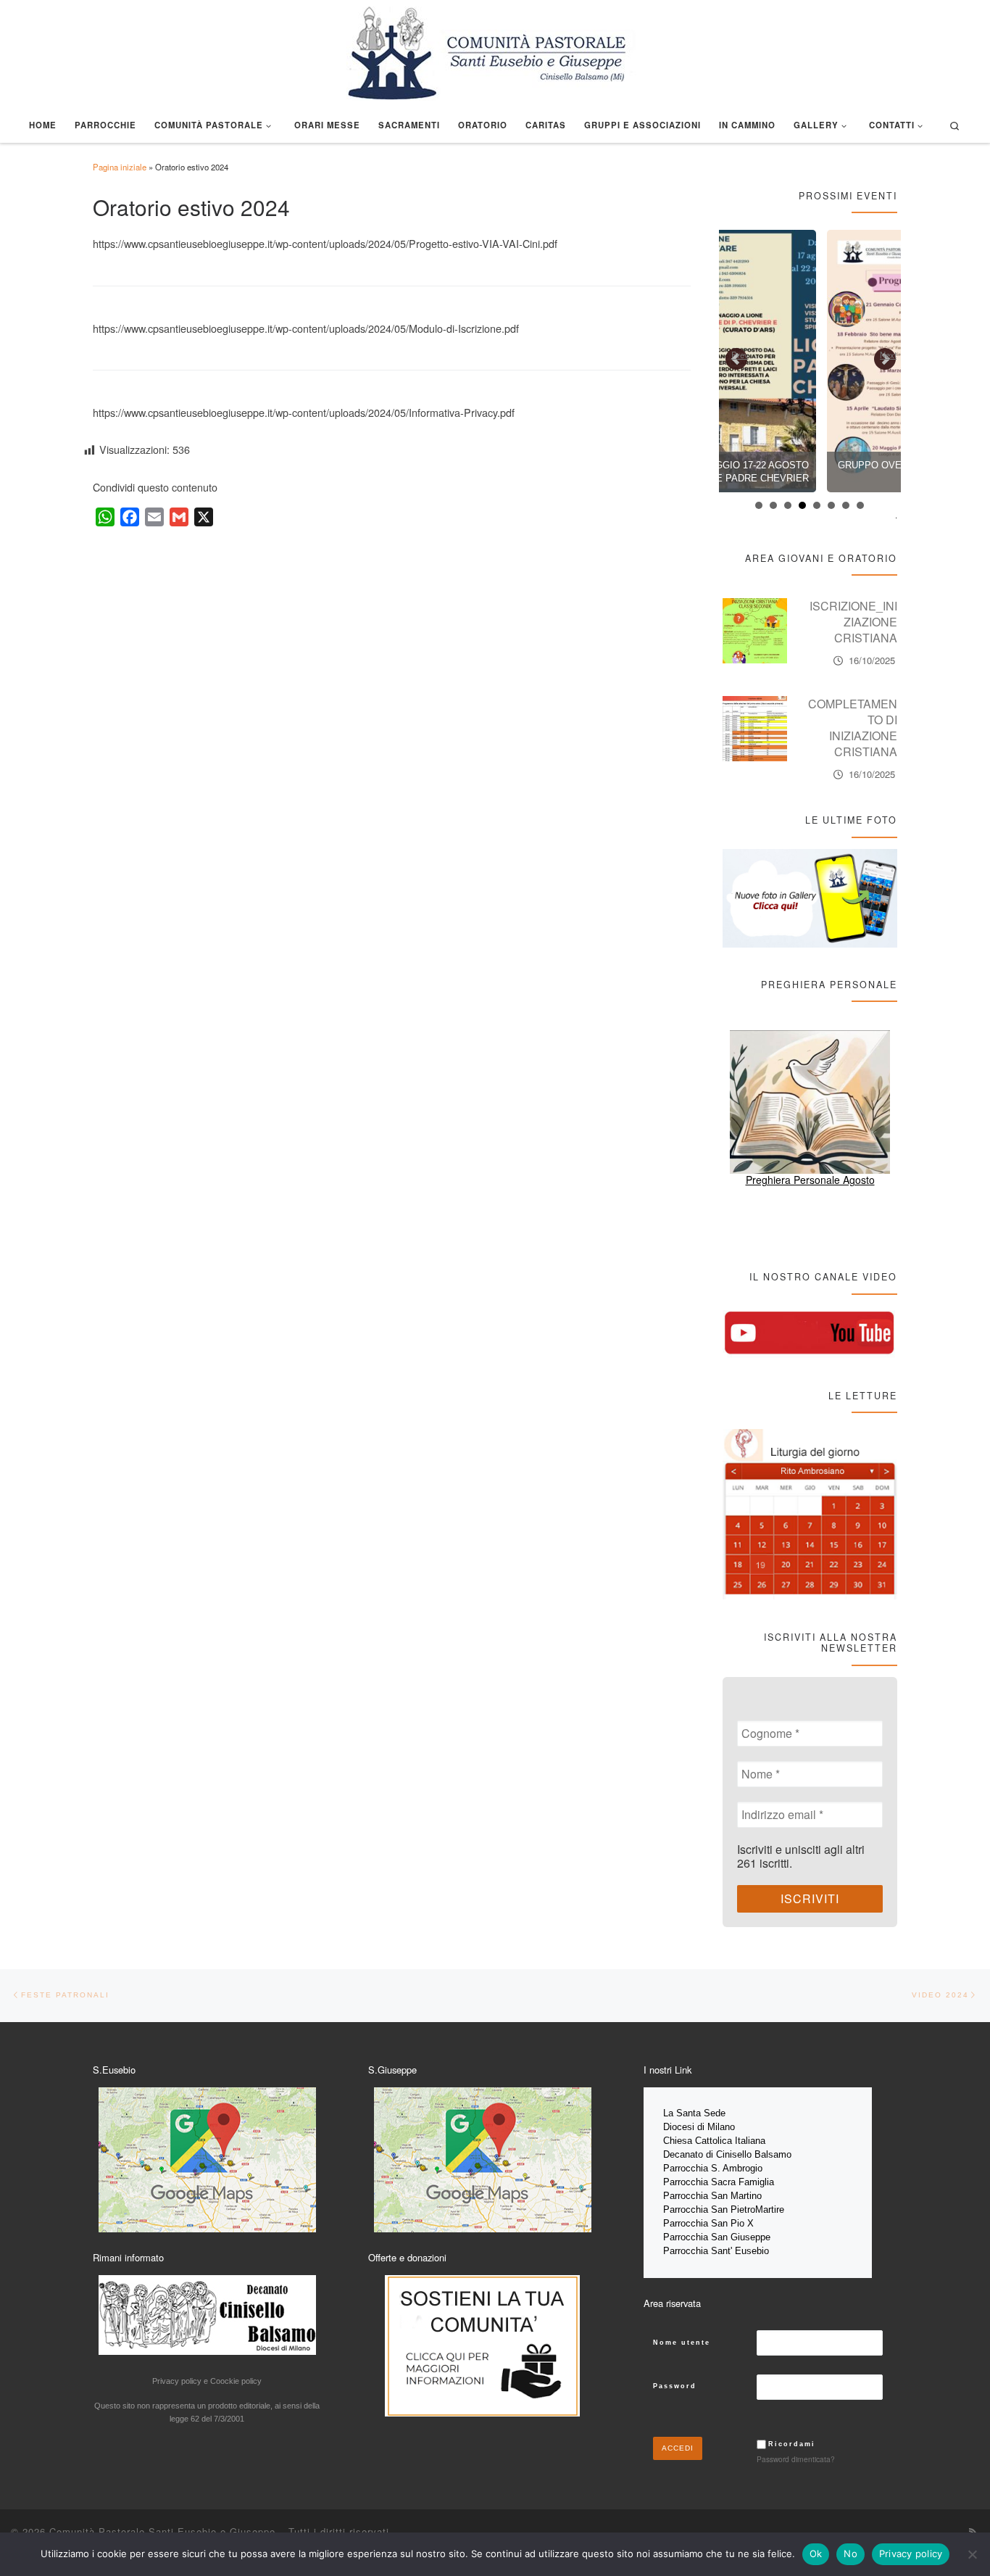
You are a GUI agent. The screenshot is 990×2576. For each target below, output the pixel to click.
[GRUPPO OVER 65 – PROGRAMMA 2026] (810, 361)
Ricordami (792, 2444)
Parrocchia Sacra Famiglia (719, 2182)
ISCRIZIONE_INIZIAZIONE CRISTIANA (853, 622)
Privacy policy (911, 2554)
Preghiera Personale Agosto (810, 1180)
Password (675, 2386)
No (850, 2554)
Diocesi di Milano (699, 2127)
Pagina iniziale (120, 167)
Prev (740, 355)
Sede (716, 2113)
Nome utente (682, 2343)
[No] (972, 2554)
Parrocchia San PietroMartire (724, 2210)
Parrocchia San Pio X (708, 2223)
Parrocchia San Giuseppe (717, 2237)
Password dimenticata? (796, 2459)
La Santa (683, 2113)
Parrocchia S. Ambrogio (713, 2168)
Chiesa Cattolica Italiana (714, 2141)
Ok (816, 2554)
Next (888, 355)
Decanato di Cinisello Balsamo (727, 2154)
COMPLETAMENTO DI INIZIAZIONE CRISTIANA (853, 728)
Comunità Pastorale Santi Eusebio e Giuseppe (162, 2531)
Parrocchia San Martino (712, 2196)
